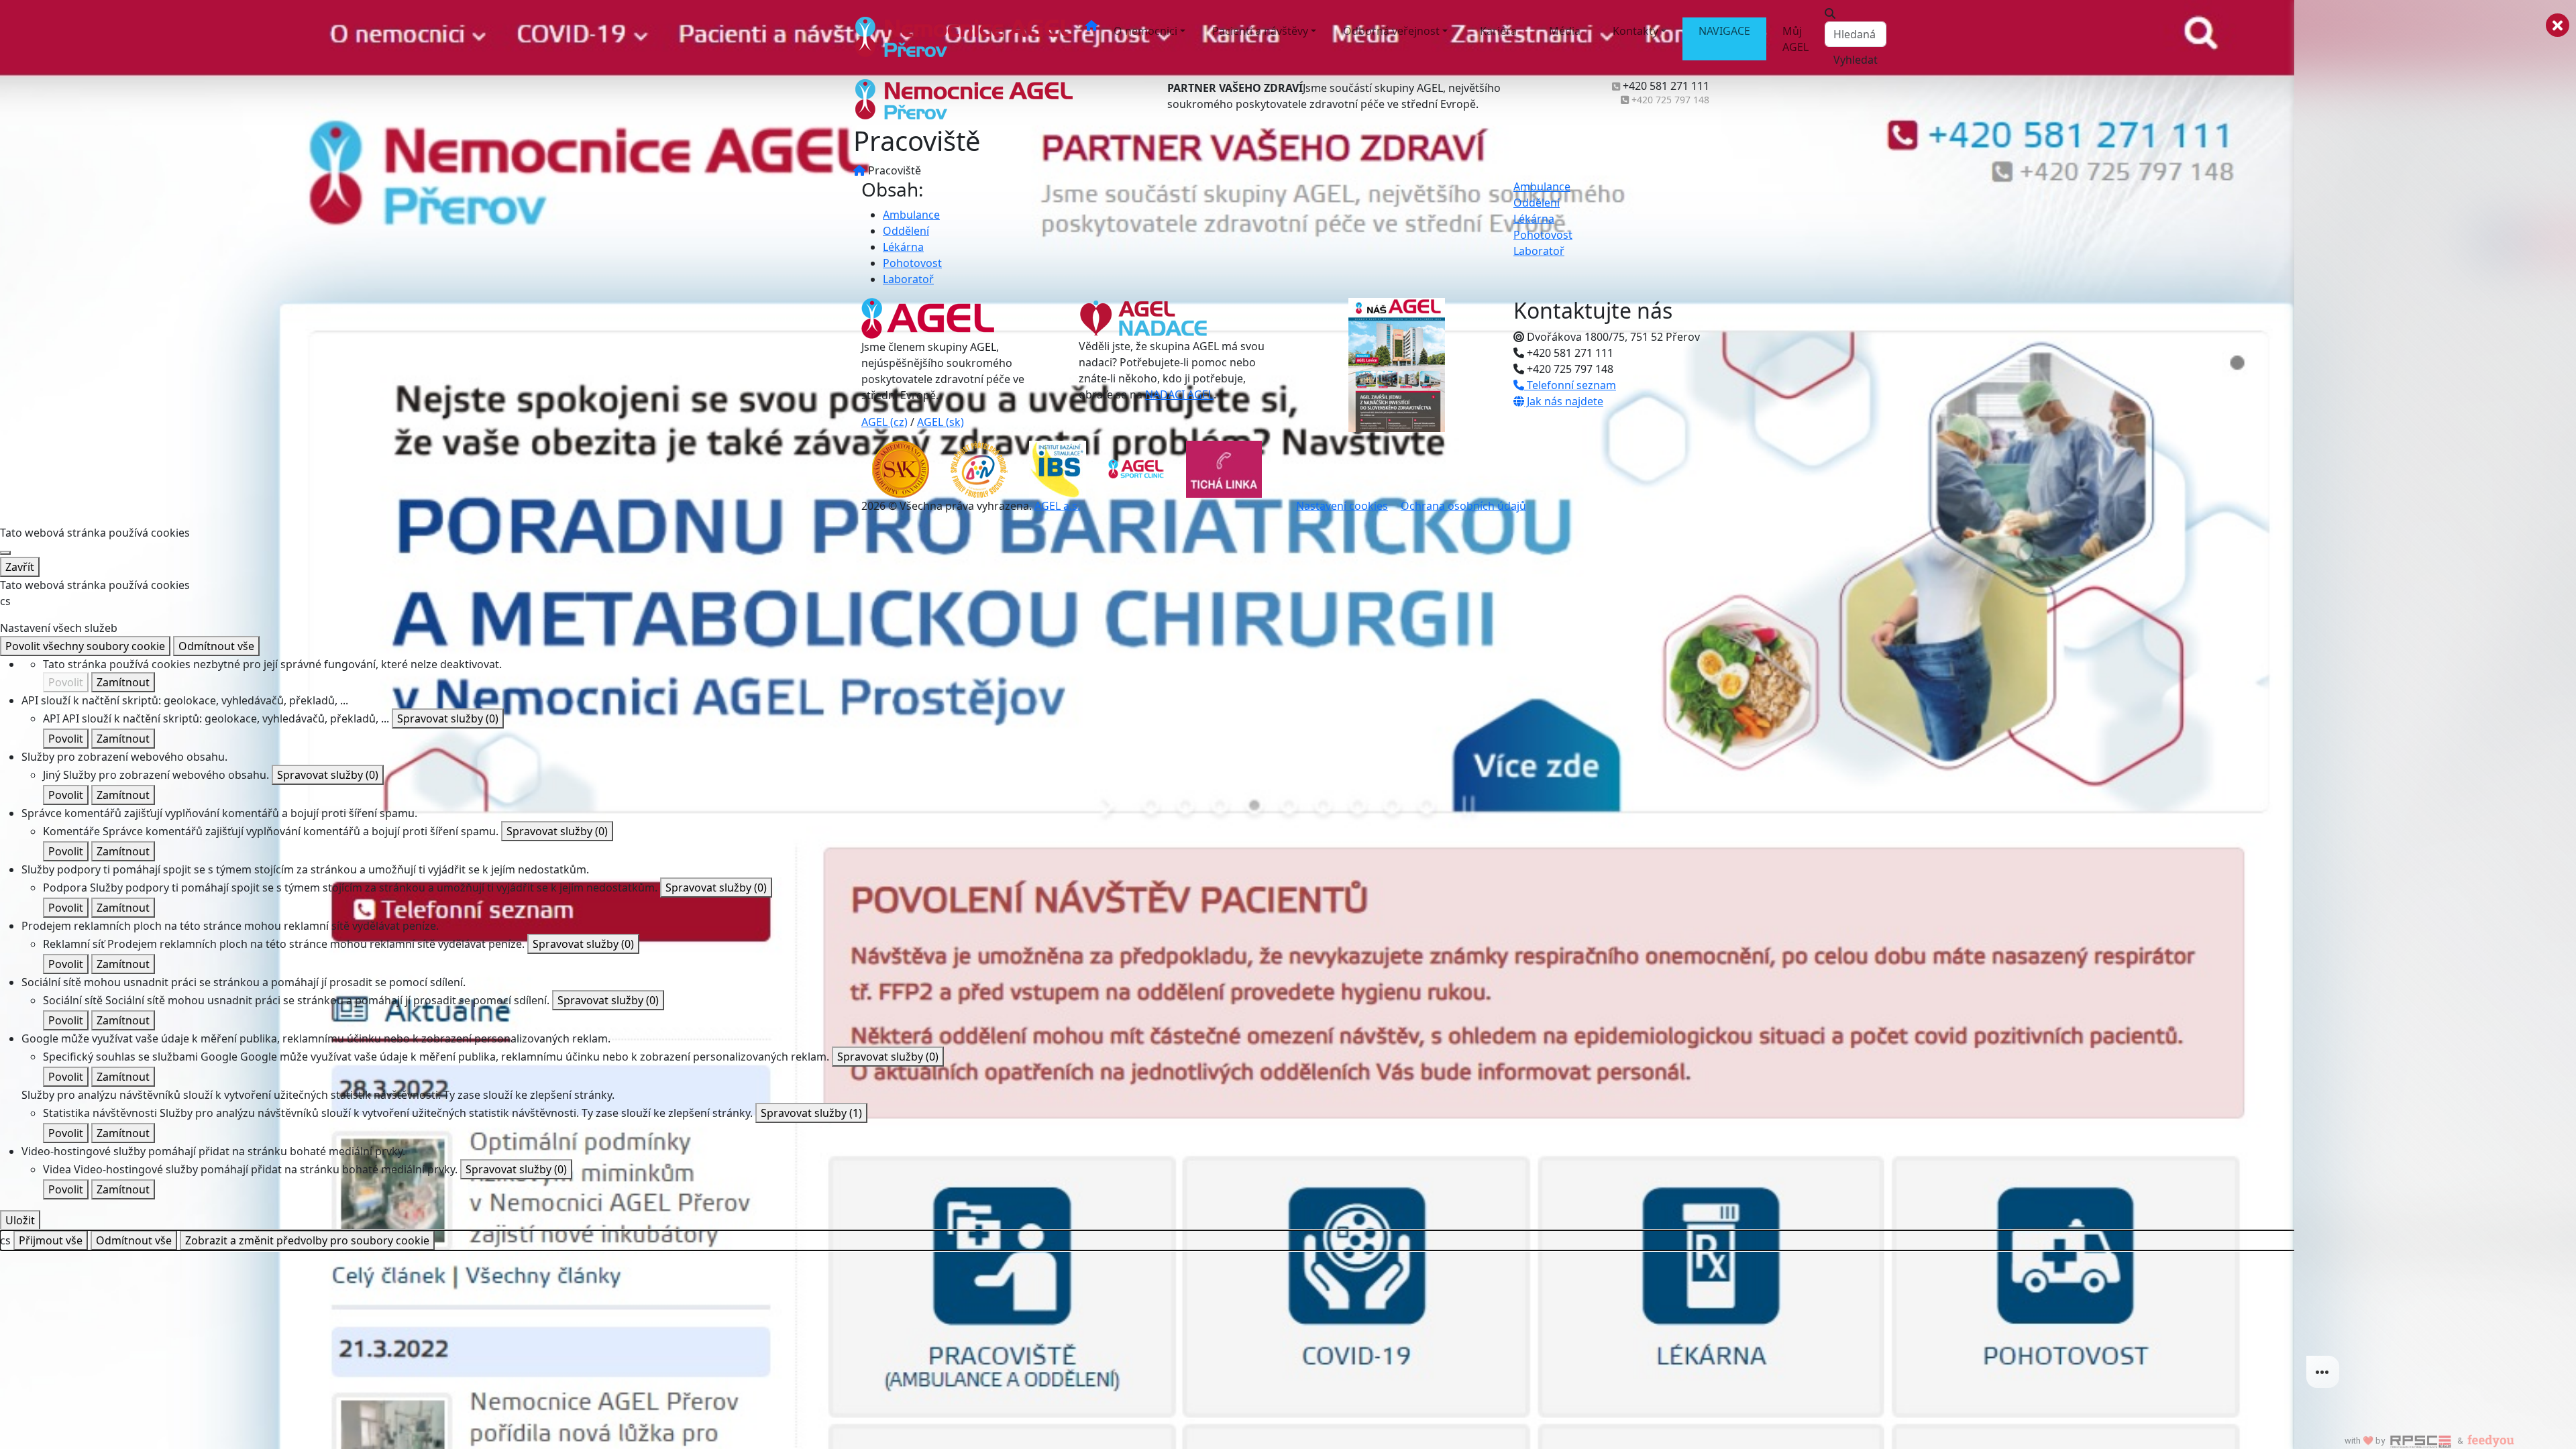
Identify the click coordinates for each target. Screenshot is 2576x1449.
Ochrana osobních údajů (1463, 506)
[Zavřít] (5, 553)
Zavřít (20, 567)
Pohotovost (912, 263)
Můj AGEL (1795, 39)
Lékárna (903, 247)
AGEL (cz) (884, 422)
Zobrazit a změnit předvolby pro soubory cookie (307, 1240)
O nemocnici (1145, 31)
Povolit (66, 682)
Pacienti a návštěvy (1260, 31)
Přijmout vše (51, 1240)
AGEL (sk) (941, 422)
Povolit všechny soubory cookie (85, 646)
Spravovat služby (448, 718)
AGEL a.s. (1057, 506)
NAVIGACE (1724, 31)
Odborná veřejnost (1391, 31)
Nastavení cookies (1342, 506)
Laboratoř (908, 279)
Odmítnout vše (216, 646)
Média (1565, 31)
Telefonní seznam (1570, 385)
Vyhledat (1856, 60)
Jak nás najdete (1564, 401)
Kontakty (1635, 31)
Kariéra (1498, 31)
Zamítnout (123, 682)
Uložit (20, 1220)
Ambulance (911, 215)
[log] (2435, 703)
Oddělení (906, 231)
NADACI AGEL (1179, 394)
